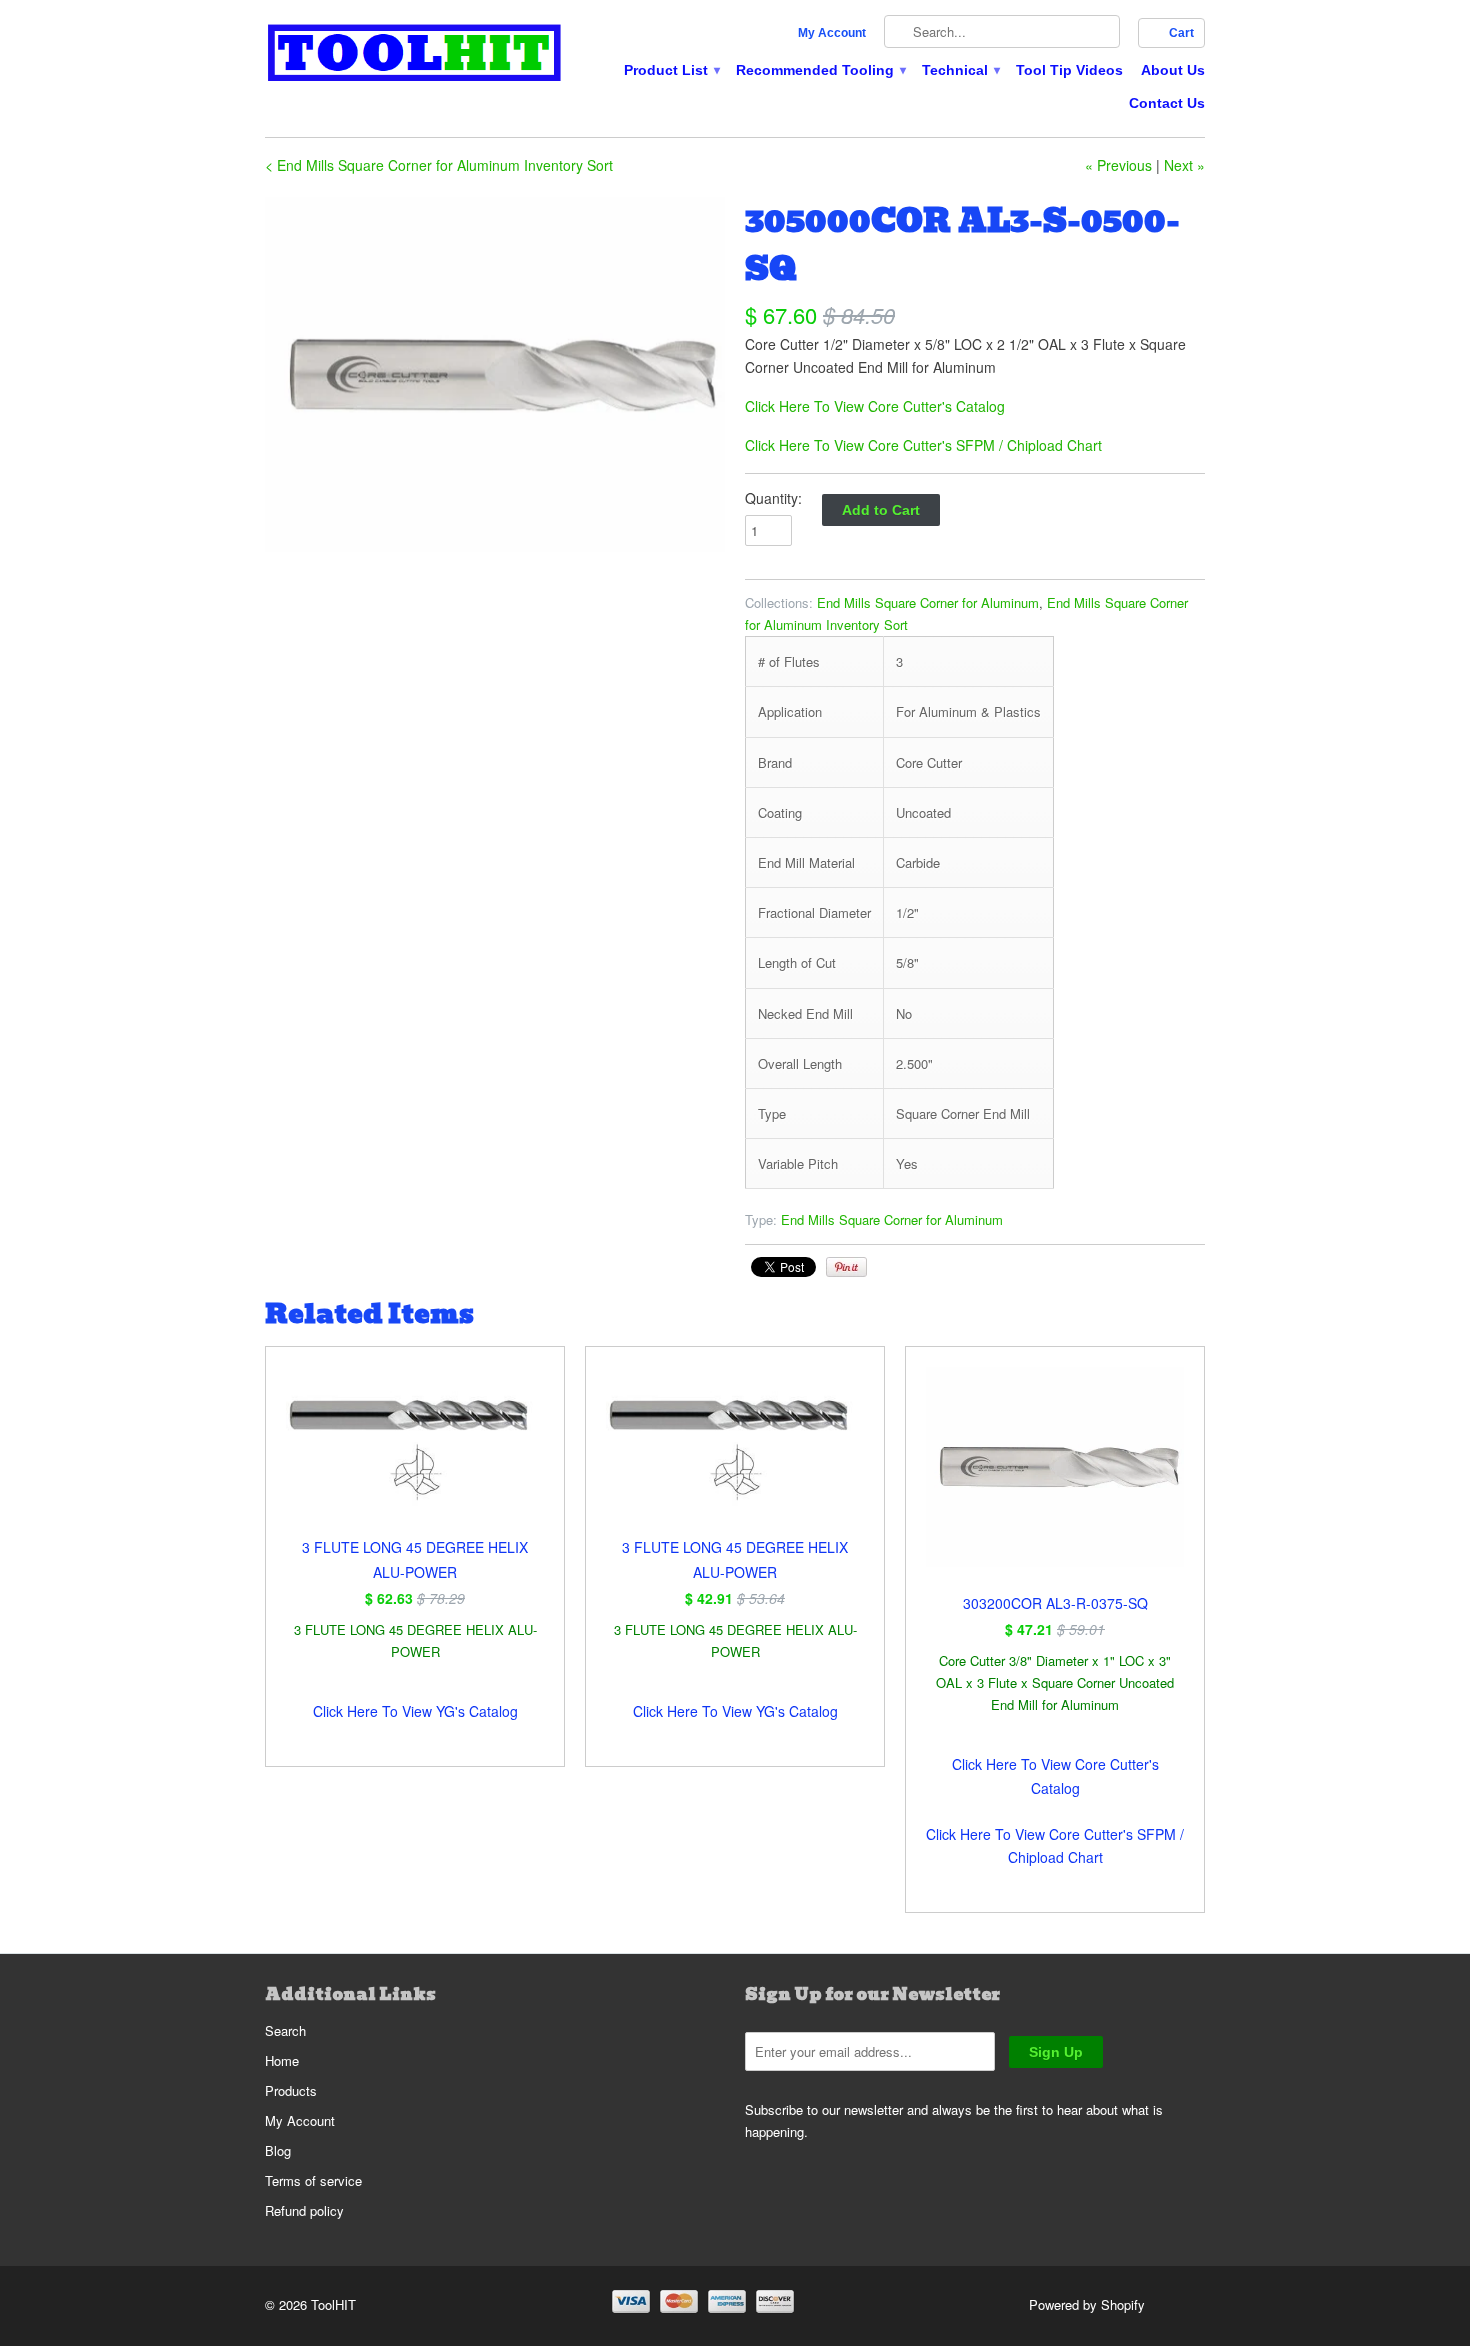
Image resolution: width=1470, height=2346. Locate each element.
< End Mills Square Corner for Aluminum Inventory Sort (439, 165)
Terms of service (313, 2180)
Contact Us (1167, 103)
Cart (1181, 33)
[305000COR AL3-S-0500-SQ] (495, 375)
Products (291, 2090)
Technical (960, 70)
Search (285, 2030)
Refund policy (304, 2210)
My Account (832, 33)
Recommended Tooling (820, 70)
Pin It (846, 1267)
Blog (278, 2150)
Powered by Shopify (1087, 2304)
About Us (1173, 70)
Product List (671, 70)
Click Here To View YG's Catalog (415, 1711)
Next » (1184, 165)
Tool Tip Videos (1069, 70)
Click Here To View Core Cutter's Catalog (875, 406)
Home (282, 2060)
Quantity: (773, 498)
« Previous (1118, 165)
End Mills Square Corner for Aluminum (928, 602)
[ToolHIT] (415, 55)
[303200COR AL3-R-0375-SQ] (1055, 1479)
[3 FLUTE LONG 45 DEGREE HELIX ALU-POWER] (415, 1451)
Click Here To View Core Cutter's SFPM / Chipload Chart (923, 445)
